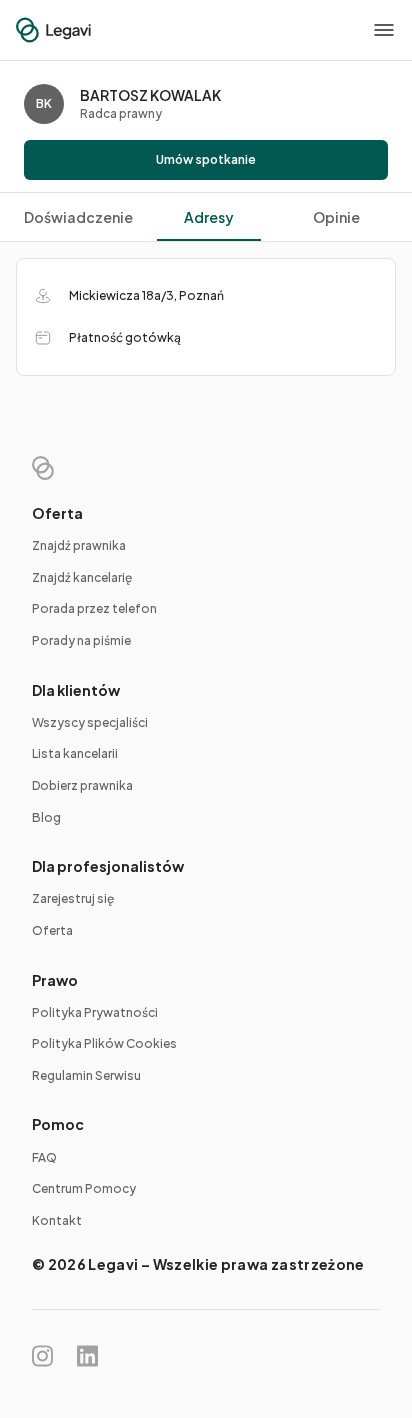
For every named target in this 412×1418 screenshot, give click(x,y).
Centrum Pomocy (84, 1188)
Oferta (52, 930)
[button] (384, 30)
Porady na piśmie (81, 640)
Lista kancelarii (75, 753)
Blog (46, 817)
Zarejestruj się (73, 898)
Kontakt (57, 1220)
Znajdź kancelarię (82, 577)
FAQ (44, 1157)
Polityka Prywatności (95, 1012)
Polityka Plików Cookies (104, 1043)
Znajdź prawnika (79, 545)
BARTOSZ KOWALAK (150, 95)
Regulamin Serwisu (86, 1075)
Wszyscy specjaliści (90, 722)
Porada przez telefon (94, 608)
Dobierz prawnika (82, 785)
